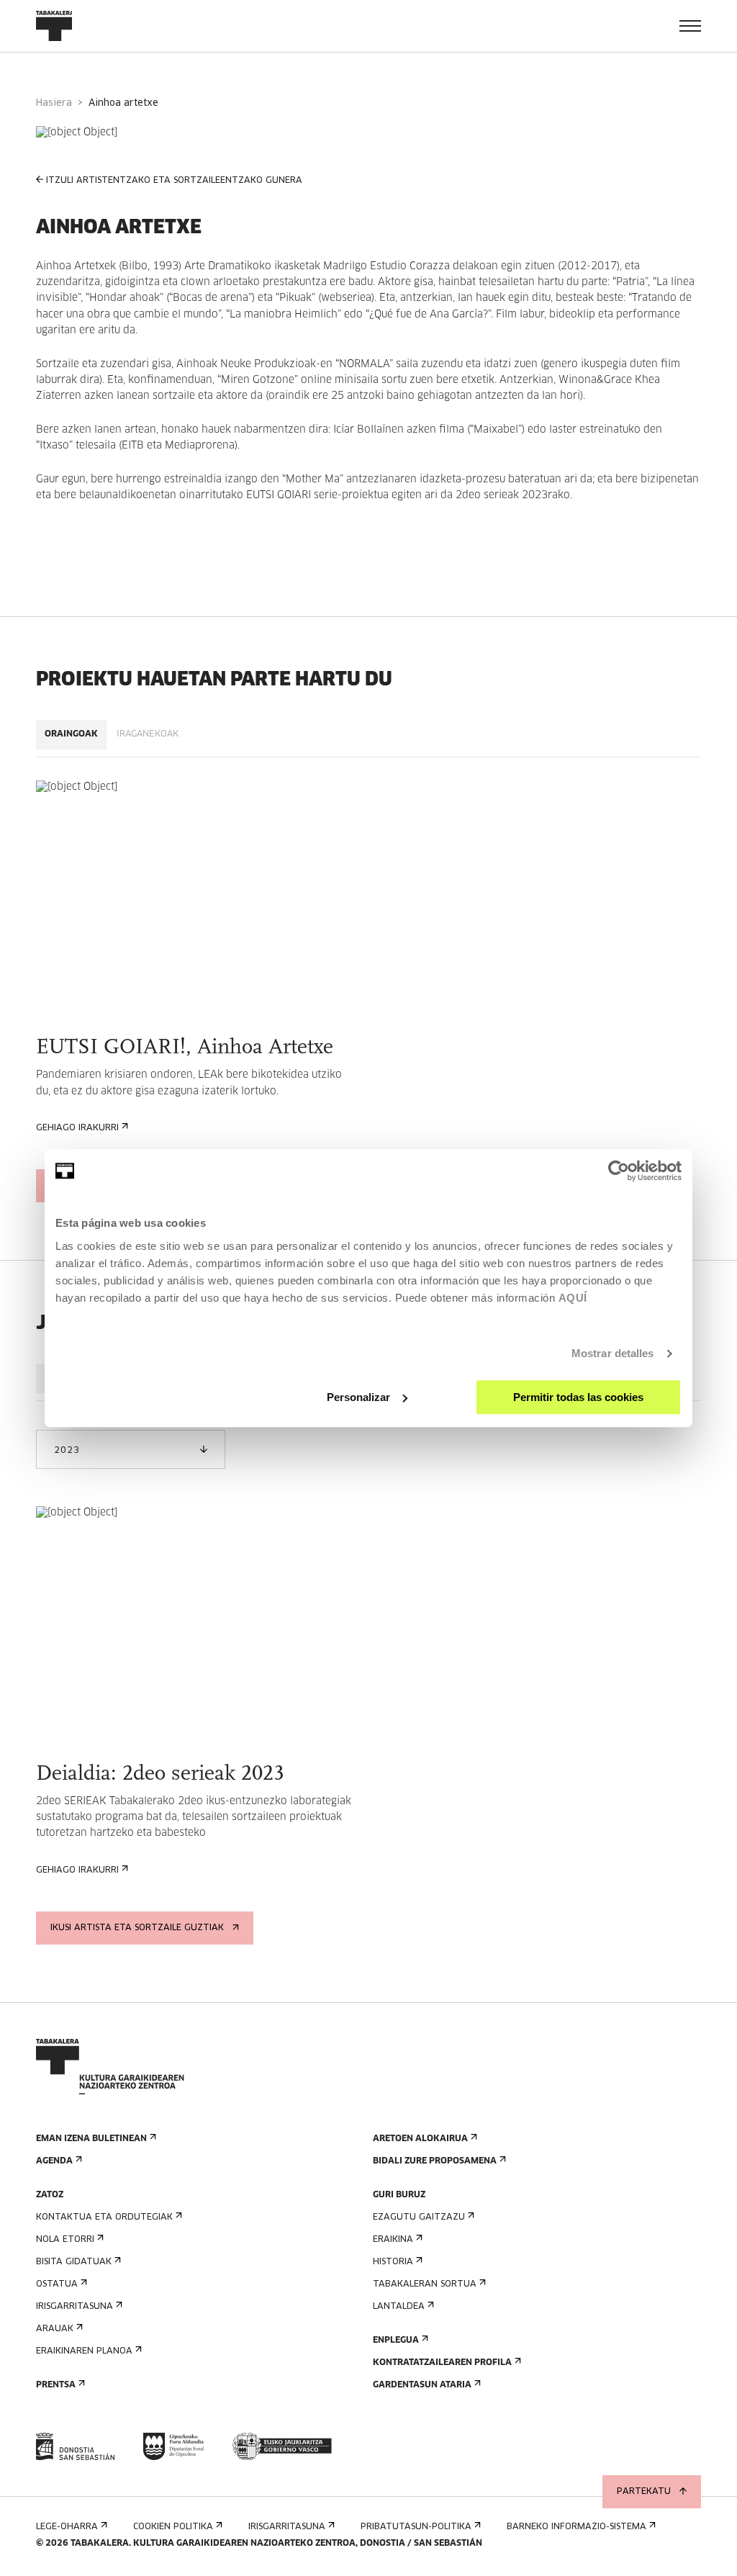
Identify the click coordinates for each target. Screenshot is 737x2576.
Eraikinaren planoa (84, 2351)
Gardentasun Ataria (422, 2385)
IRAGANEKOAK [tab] (148, 734)
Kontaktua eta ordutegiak (104, 2217)
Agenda (54, 2161)
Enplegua (396, 2341)
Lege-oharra (67, 2527)
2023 (67, 1451)
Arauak (55, 2329)
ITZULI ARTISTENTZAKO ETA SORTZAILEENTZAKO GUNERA (174, 181)
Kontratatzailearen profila (442, 2363)
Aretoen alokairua (420, 2139)
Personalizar (358, 1397)
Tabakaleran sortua (425, 2284)
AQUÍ (573, 1298)
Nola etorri (65, 2240)
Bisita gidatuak (74, 2262)
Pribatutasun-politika (416, 2527)
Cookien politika (173, 2527)
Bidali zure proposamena (435, 2161)
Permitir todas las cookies (578, 1397)
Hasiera (54, 103)
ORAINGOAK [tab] (71, 734)
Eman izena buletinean (91, 2139)
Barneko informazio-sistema (577, 2527)
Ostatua (57, 2284)
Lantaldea (399, 2307)
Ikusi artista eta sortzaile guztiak (137, 1928)
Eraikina (393, 2240)
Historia (393, 2262)
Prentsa (56, 2385)
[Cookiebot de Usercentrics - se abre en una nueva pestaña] (619, 1171)
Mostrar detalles (613, 1353)
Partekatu (644, 2492)
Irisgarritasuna (74, 2307)
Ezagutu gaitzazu (419, 2217)
